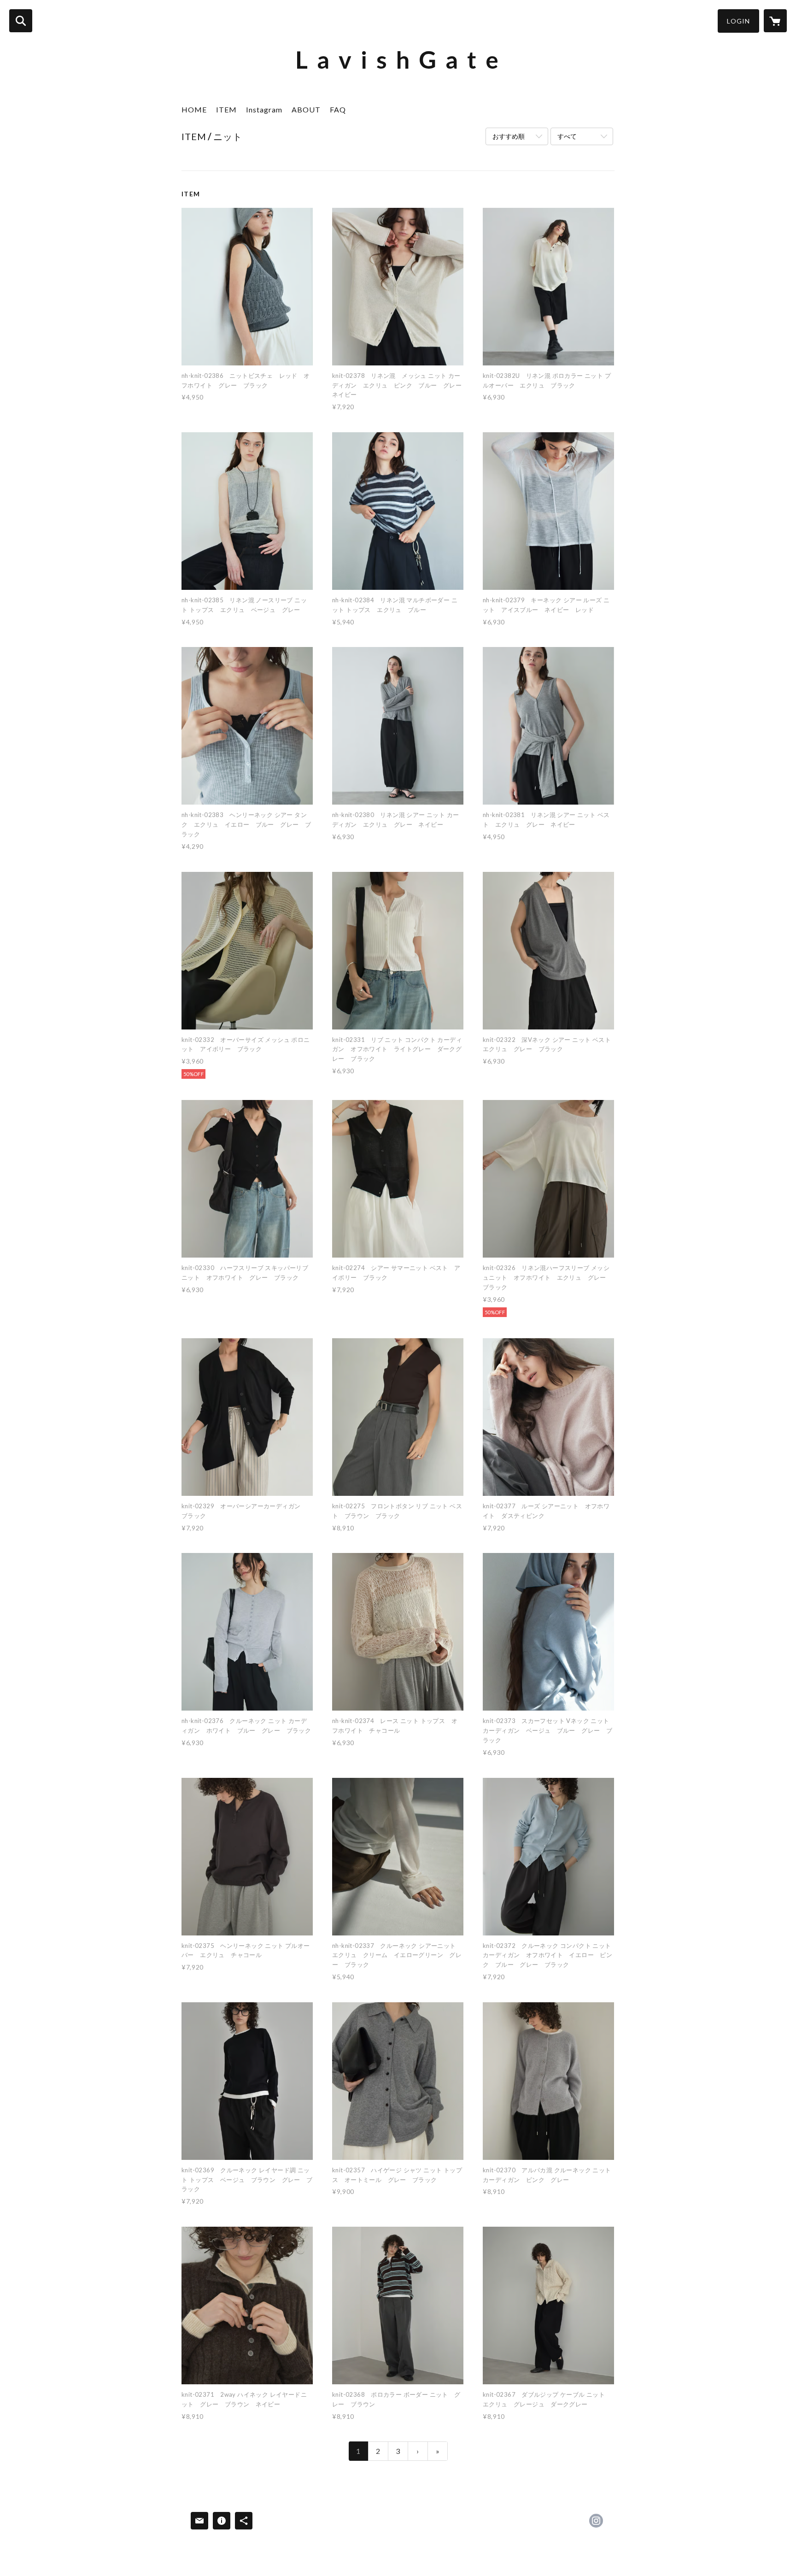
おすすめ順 (509, 136)
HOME (194, 109)
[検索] (21, 21)
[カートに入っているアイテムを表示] (775, 21)
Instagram (264, 109)
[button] (738, 21)
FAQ (338, 109)
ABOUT (306, 109)
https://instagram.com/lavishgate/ (596, 2521)
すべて (567, 136)
